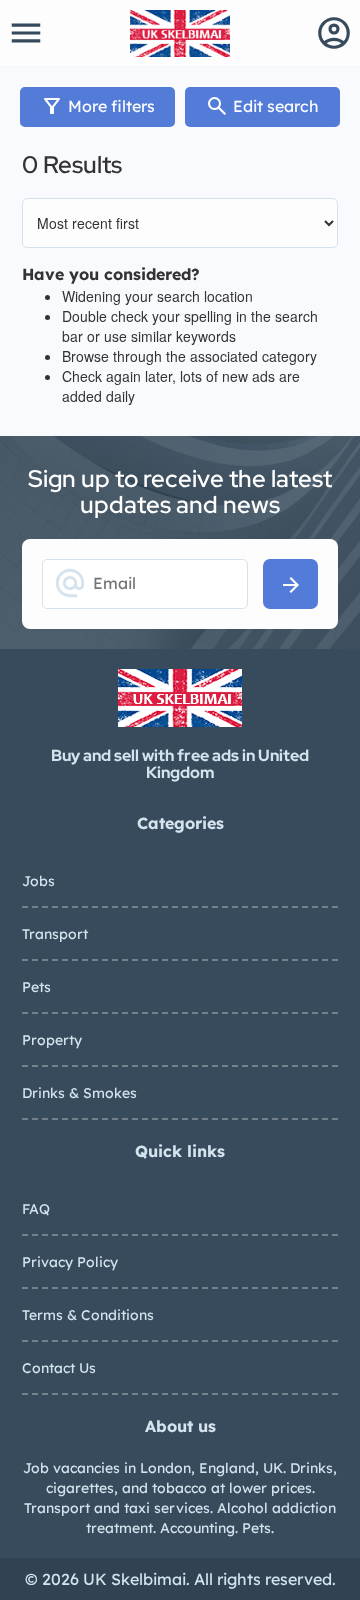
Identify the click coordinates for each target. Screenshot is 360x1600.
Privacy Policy (70, 1262)
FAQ (36, 1209)
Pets (36, 987)
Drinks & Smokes (79, 1093)
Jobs (38, 881)
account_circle (334, 33)
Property (52, 1040)
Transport (55, 934)
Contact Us (59, 1368)
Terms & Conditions (88, 1315)
